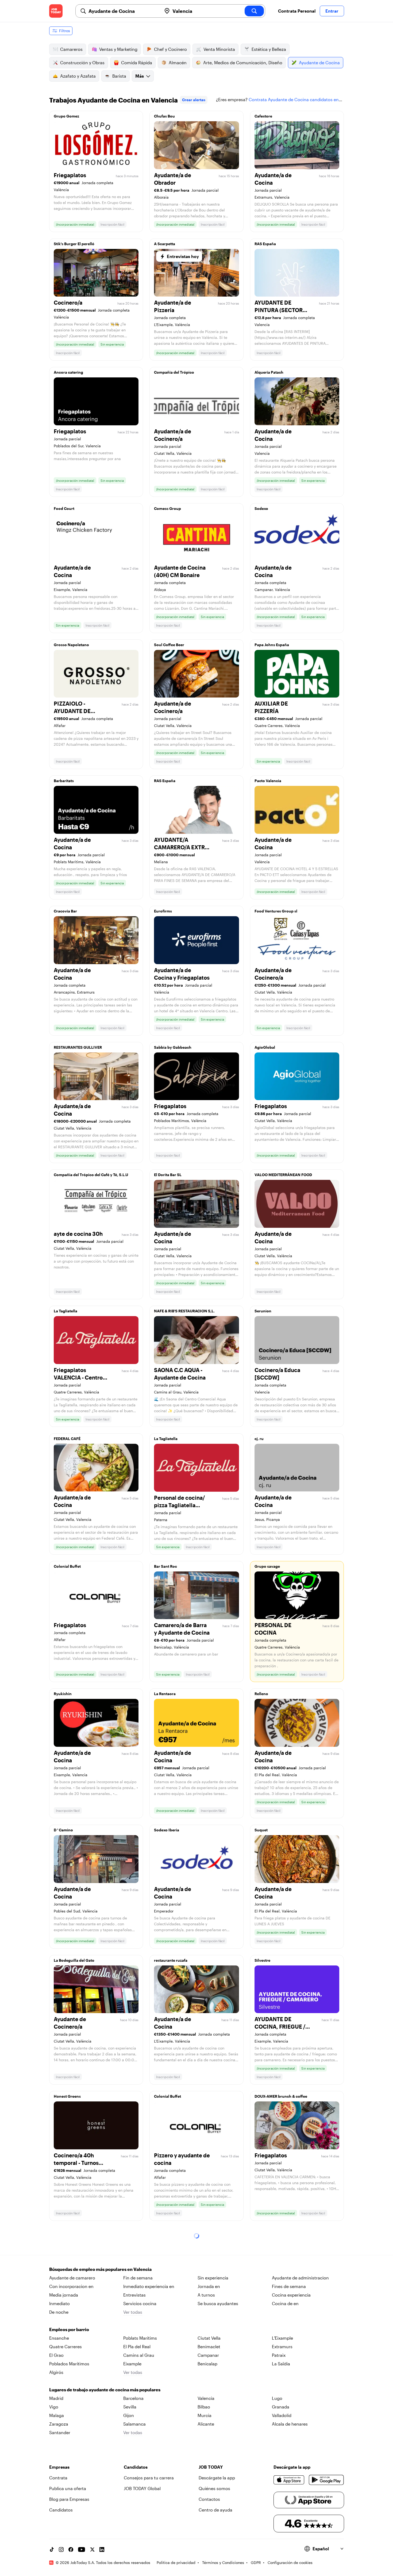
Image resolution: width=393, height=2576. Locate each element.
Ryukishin (63, 1694)
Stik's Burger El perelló (74, 244)
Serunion (263, 1311)
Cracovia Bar (65, 911)
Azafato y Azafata (78, 76)
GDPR (256, 2562)
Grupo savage (267, 1566)
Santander (60, 2432)
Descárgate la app (217, 2478)
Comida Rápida (137, 62)
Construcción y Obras (82, 62)
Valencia (206, 2398)
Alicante (206, 2424)
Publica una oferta (68, 2488)
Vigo (54, 2407)
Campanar (208, 2355)
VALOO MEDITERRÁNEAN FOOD (283, 1175)
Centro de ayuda (215, 2510)
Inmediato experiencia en (149, 2286)
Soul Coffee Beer (169, 645)
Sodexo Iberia (167, 1830)
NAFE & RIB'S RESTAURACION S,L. (184, 1311)
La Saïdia (281, 2364)
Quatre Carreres (65, 2346)
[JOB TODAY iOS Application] (289, 2480)
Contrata (58, 2478)
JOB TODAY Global (142, 2488)
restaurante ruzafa (171, 1960)
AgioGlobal (265, 1047)
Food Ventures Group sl (276, 911)
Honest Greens (67, 2096)
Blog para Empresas (69, 2499)
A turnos (206, 2295)
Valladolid (282, 2415)
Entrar (332, 11)
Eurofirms (163, 911)
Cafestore (263, 116)
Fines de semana (289, 2286)
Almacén (178, 62)
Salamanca (134, 2424)
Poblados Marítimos (69, 2364)
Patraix (279, 2355)
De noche (59, 2312)
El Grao (56, 2355)
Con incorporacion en (71, 2286)
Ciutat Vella (209, 2338)
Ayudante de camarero (72, 2278)
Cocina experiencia (291, 2295)
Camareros (71, 49)
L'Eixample (282, 2338)
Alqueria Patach (269, 372)
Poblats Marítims (140, 2338)
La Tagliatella (65, 1311)
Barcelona (133, 2398)
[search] (254, 11)
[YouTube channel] (82, 2550)
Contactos (209, 2499)
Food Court (64, 508)
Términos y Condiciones (223, 2562)
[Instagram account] (61, 2550)
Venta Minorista (219, 49)
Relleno (261, 1694)
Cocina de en (285, 2303)
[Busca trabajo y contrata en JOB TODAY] (56, 11)
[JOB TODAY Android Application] (326, 2480)
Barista (119, 76)
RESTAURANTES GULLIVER (78, 1047)
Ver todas (133, 2312)
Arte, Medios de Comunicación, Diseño (243, 62)
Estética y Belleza (269, 49)
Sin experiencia (213, 2278)
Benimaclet (209, 2346)
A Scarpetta (165, 244)
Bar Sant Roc (165, 1566)
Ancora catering (68, 372)
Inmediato (59, 2303)
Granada (281, 2407)
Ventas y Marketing (118, 49)
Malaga (57, 2415)
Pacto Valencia (268, 781)
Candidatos (61, 2510)
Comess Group (167, 508)
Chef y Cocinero (170, 49)
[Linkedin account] (102, 2550)
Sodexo (261, 508)
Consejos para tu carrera (149, 2478)
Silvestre (262, 1960)
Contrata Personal (297, 11)
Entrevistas (134, 2295)
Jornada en (209, 2286)
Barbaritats (64, 781)
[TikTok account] (52, 2550)
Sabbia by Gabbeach (173, 1047)
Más (140, 76)
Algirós (56, 2372)
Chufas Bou (164, 116)
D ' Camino (63, 1830)
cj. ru (259, 1439)
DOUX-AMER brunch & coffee (281, 2096)
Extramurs (282, 2346)
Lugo (277, 2398)
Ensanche (59, 2338)
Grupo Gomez (66, 116)
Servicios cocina (140, 2303)
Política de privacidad (176, 2562)
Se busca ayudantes (218, 2303)
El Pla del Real (137, 2346)
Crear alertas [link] (194, 100)
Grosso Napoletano (71, 645)
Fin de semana (138, 2278)
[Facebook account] (71, 2550)
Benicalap (207, 2364)
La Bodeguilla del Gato (74, 1960)
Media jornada (64, 2295)
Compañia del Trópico (174, 372)
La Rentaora (165, 1694)
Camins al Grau (139, 2355)
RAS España (265, 244)
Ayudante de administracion (300, 2278)
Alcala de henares (290, 2424)
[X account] (92, 2550)
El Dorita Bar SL (168, 1175)
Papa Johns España (272, 645)
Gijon (129, 2415)
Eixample (132, 2364)
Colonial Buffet (67, 1566)
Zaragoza (59, 2424)
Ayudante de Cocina (319, 62)
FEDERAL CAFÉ (67, 1439)
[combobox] (123, 11)
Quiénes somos (214, 2488)
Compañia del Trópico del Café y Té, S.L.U (91, 1175)
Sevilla (130, 2407)
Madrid (56, 2398)
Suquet (261, 1830)
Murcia (205, 2415)
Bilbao (204, 2407)
